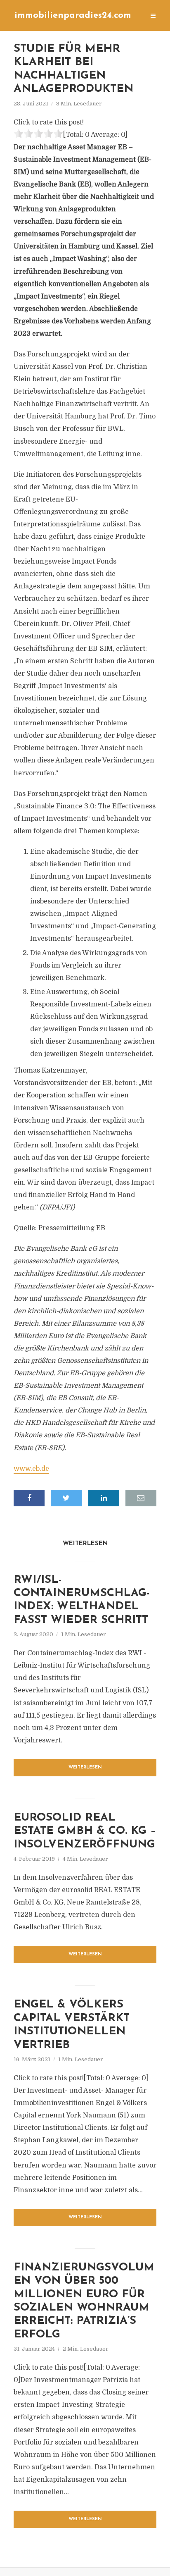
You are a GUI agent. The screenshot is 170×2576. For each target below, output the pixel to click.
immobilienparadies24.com (73, 16)
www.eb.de (31, 1469)
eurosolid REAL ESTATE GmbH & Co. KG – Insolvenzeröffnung (85, 1831)
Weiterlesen (85, 1767)
